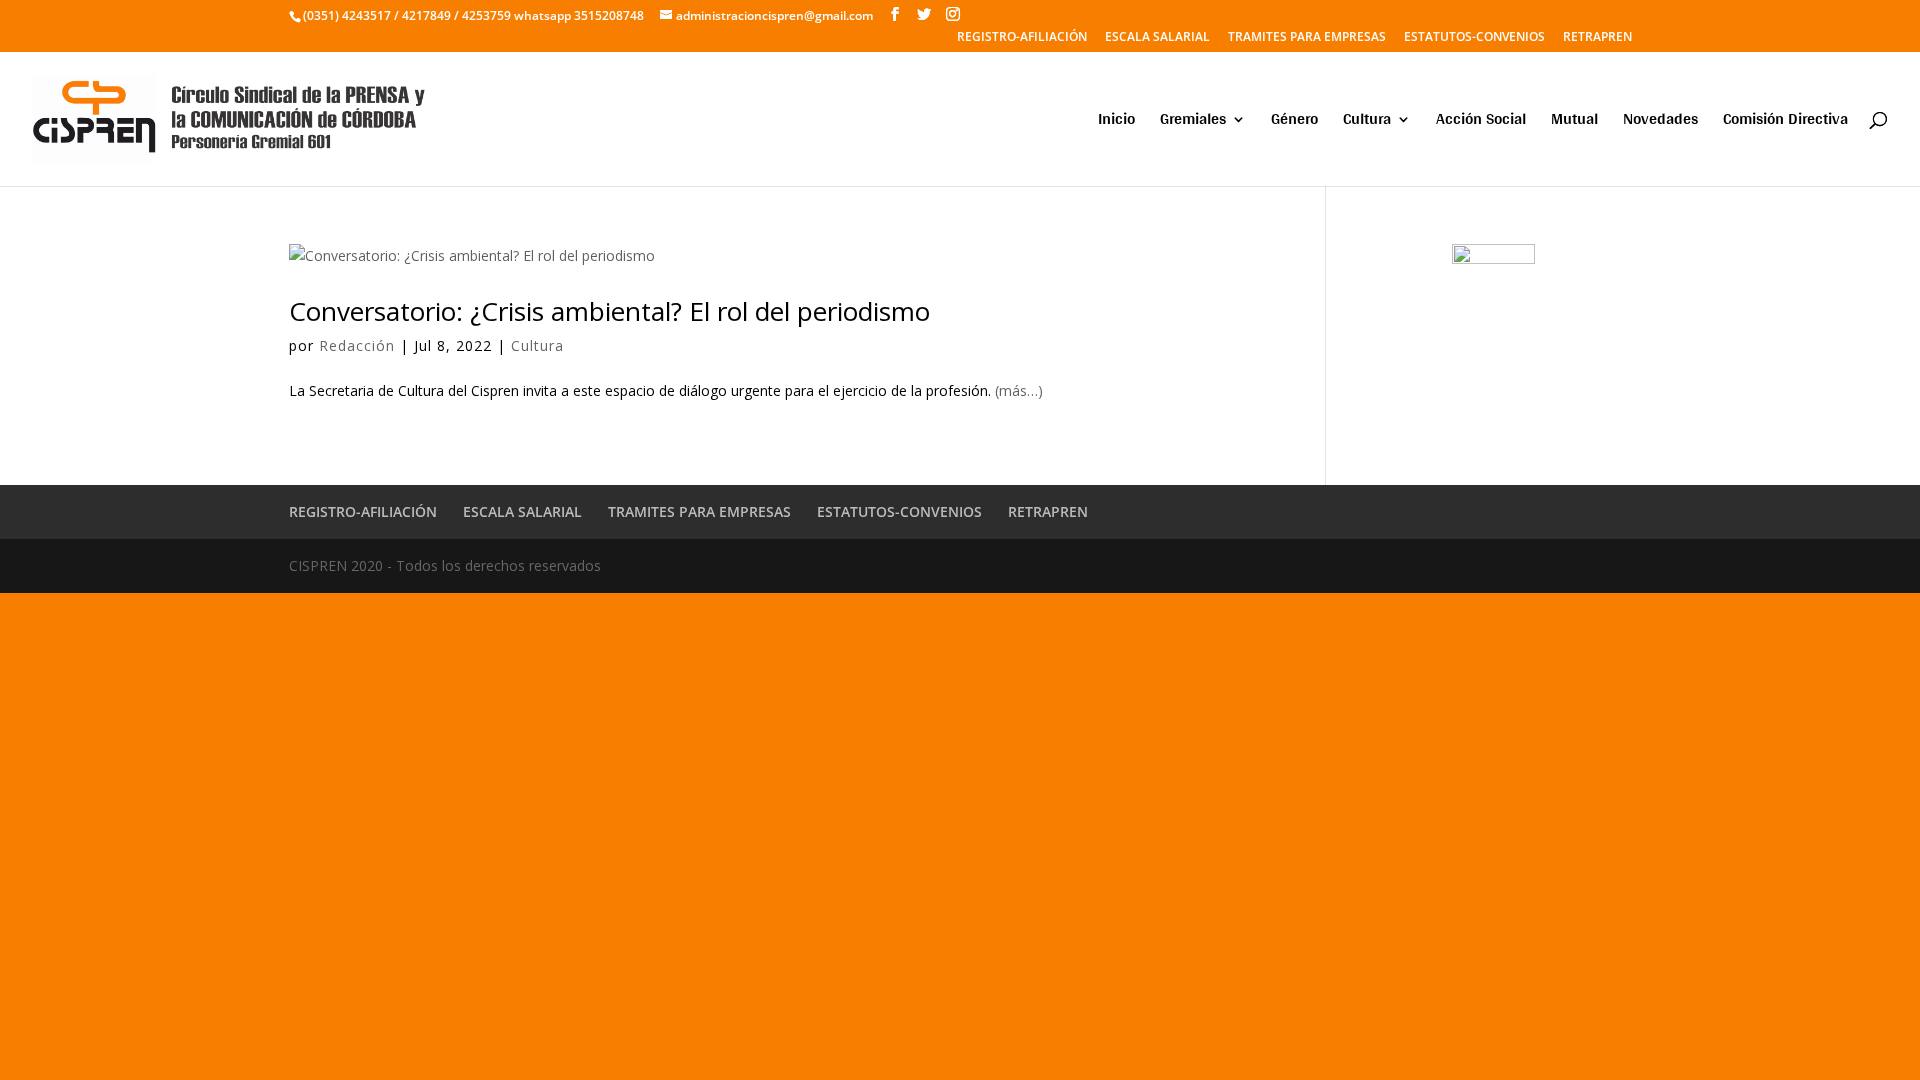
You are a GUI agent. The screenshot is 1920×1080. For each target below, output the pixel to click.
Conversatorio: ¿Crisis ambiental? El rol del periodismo (609, 311)
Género (1294, 122)
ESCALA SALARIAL (1157, 38)
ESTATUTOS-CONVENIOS (1474, 38)
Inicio (1116, 122)
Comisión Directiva (1785, 122)
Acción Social (1481, 122)
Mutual (1574, 122)
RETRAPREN (1597, 38)
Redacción (357, 345)
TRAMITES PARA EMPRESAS (1307, 38)
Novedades (1660, 122)
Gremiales (1193, 122)
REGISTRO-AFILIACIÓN (1022, 38)
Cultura (1367, 122)
